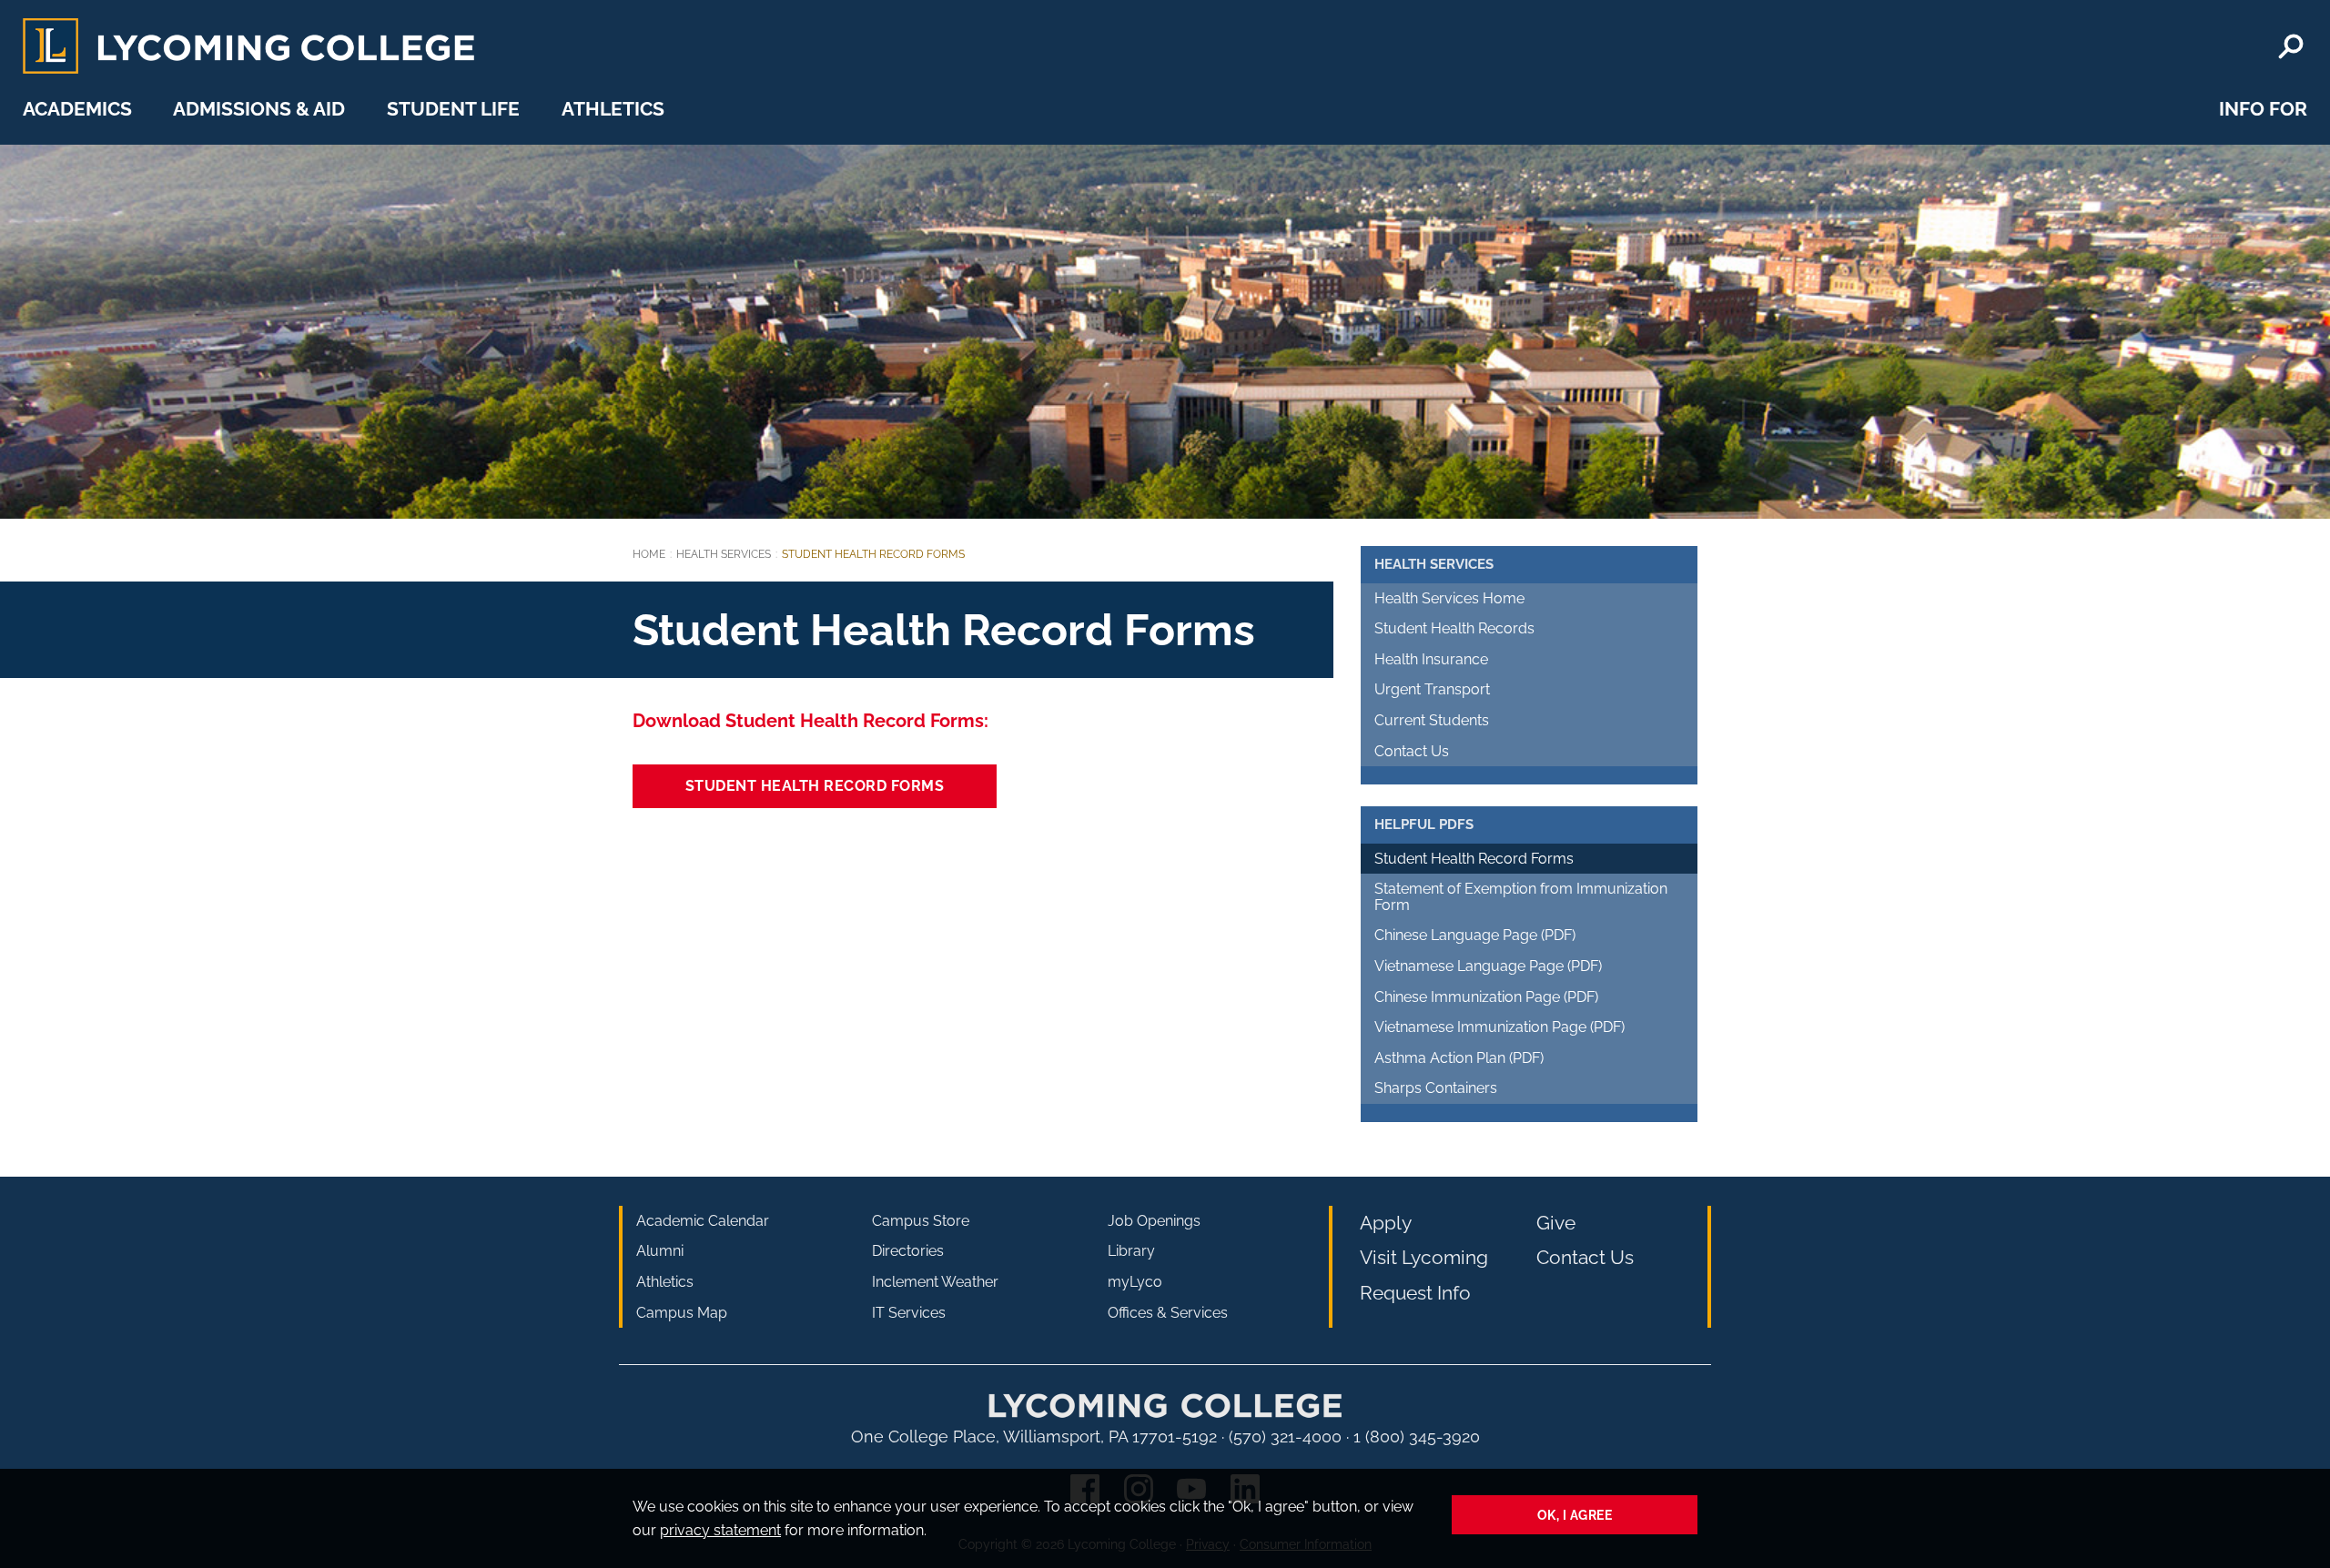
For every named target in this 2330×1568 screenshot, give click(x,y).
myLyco (1135, 1282)
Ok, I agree (1575, 1515)
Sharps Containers (1436, 1088)
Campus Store (921, 1221)
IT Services (909, 1313)
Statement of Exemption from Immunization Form (1521, 897)
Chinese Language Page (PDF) (1475, 935)
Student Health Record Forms (815, 786)
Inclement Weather (935, 1282)
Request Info (1415, 1293)
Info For (2263, 109)
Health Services (724, 554)
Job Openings (1154, 1221)
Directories (908, 1251)
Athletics (613, 109)
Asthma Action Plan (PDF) (1459, 1058)
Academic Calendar (703, 1221)
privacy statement (720, 1530)
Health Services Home (1449, 598)
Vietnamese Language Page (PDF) (1488, 966)
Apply (1386, 1223)
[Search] (2291, 46)
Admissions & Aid (259, 109)
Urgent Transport (1432, 689)
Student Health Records (1454, 628)
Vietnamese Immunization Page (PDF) (1499, 1027)
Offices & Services (1168, 1313)
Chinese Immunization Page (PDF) (1486, 997)
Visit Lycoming (1424, 1257)
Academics (77, 109)
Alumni (660, 1251)
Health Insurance (1431, 659)
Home (649, 554)
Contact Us (1412, 751)
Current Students (1432, 720)
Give (1556, 1223)
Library (1131, 1251)
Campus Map (682, 1313)
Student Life (453, 109)
